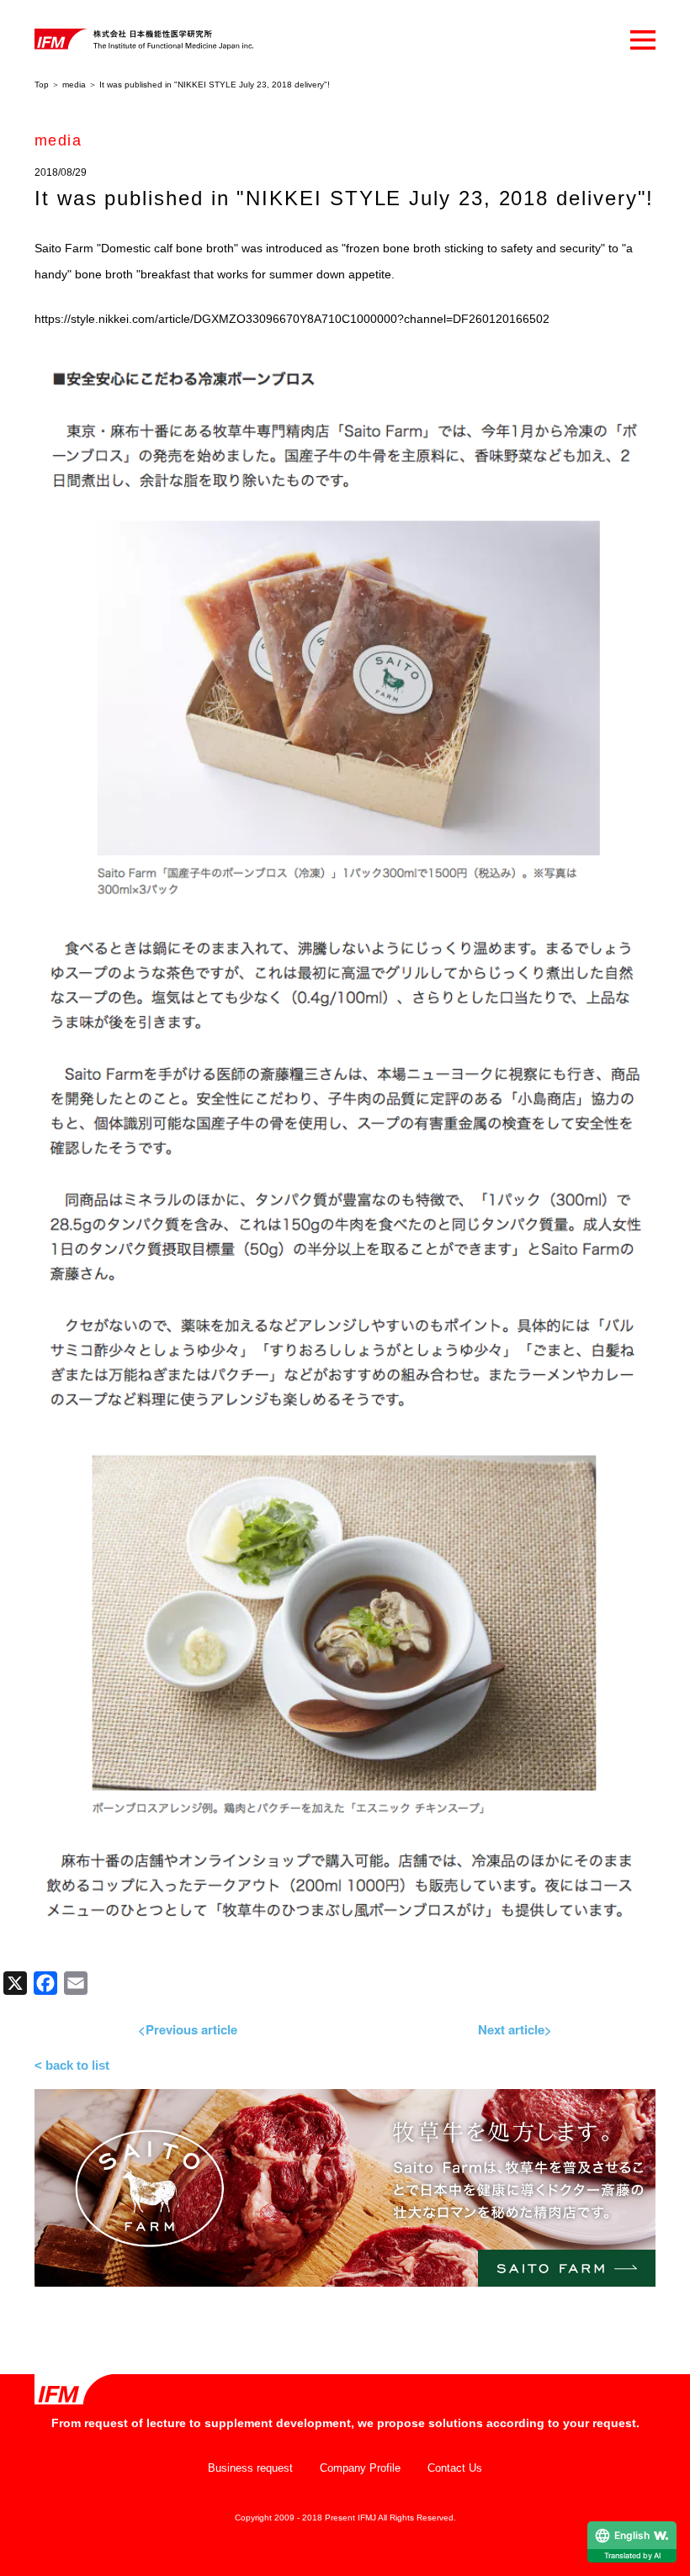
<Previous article (188, 2029)
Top (42, 85)
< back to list (72, 2065)
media (74, 85)
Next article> (515, 2029)
